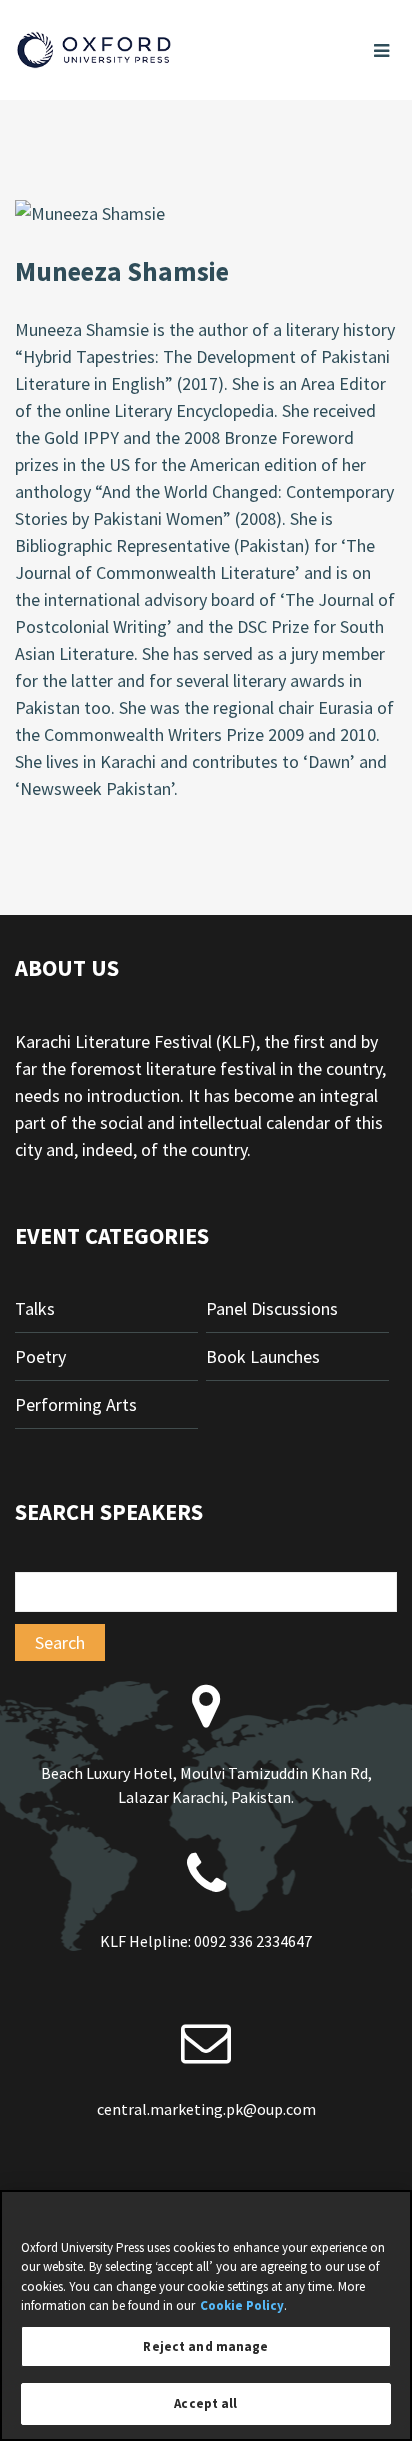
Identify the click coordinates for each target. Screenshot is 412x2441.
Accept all (205, 2403)
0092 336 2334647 (253, 1941)
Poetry (40, 1356)
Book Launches (263, 1356)
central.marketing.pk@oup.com (206, 2109)
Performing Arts (76, 1404)
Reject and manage (205, 2346)
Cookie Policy (242, 2305)
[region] (206, 2315)
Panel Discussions (272, 1308)
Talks (35, 1308)
